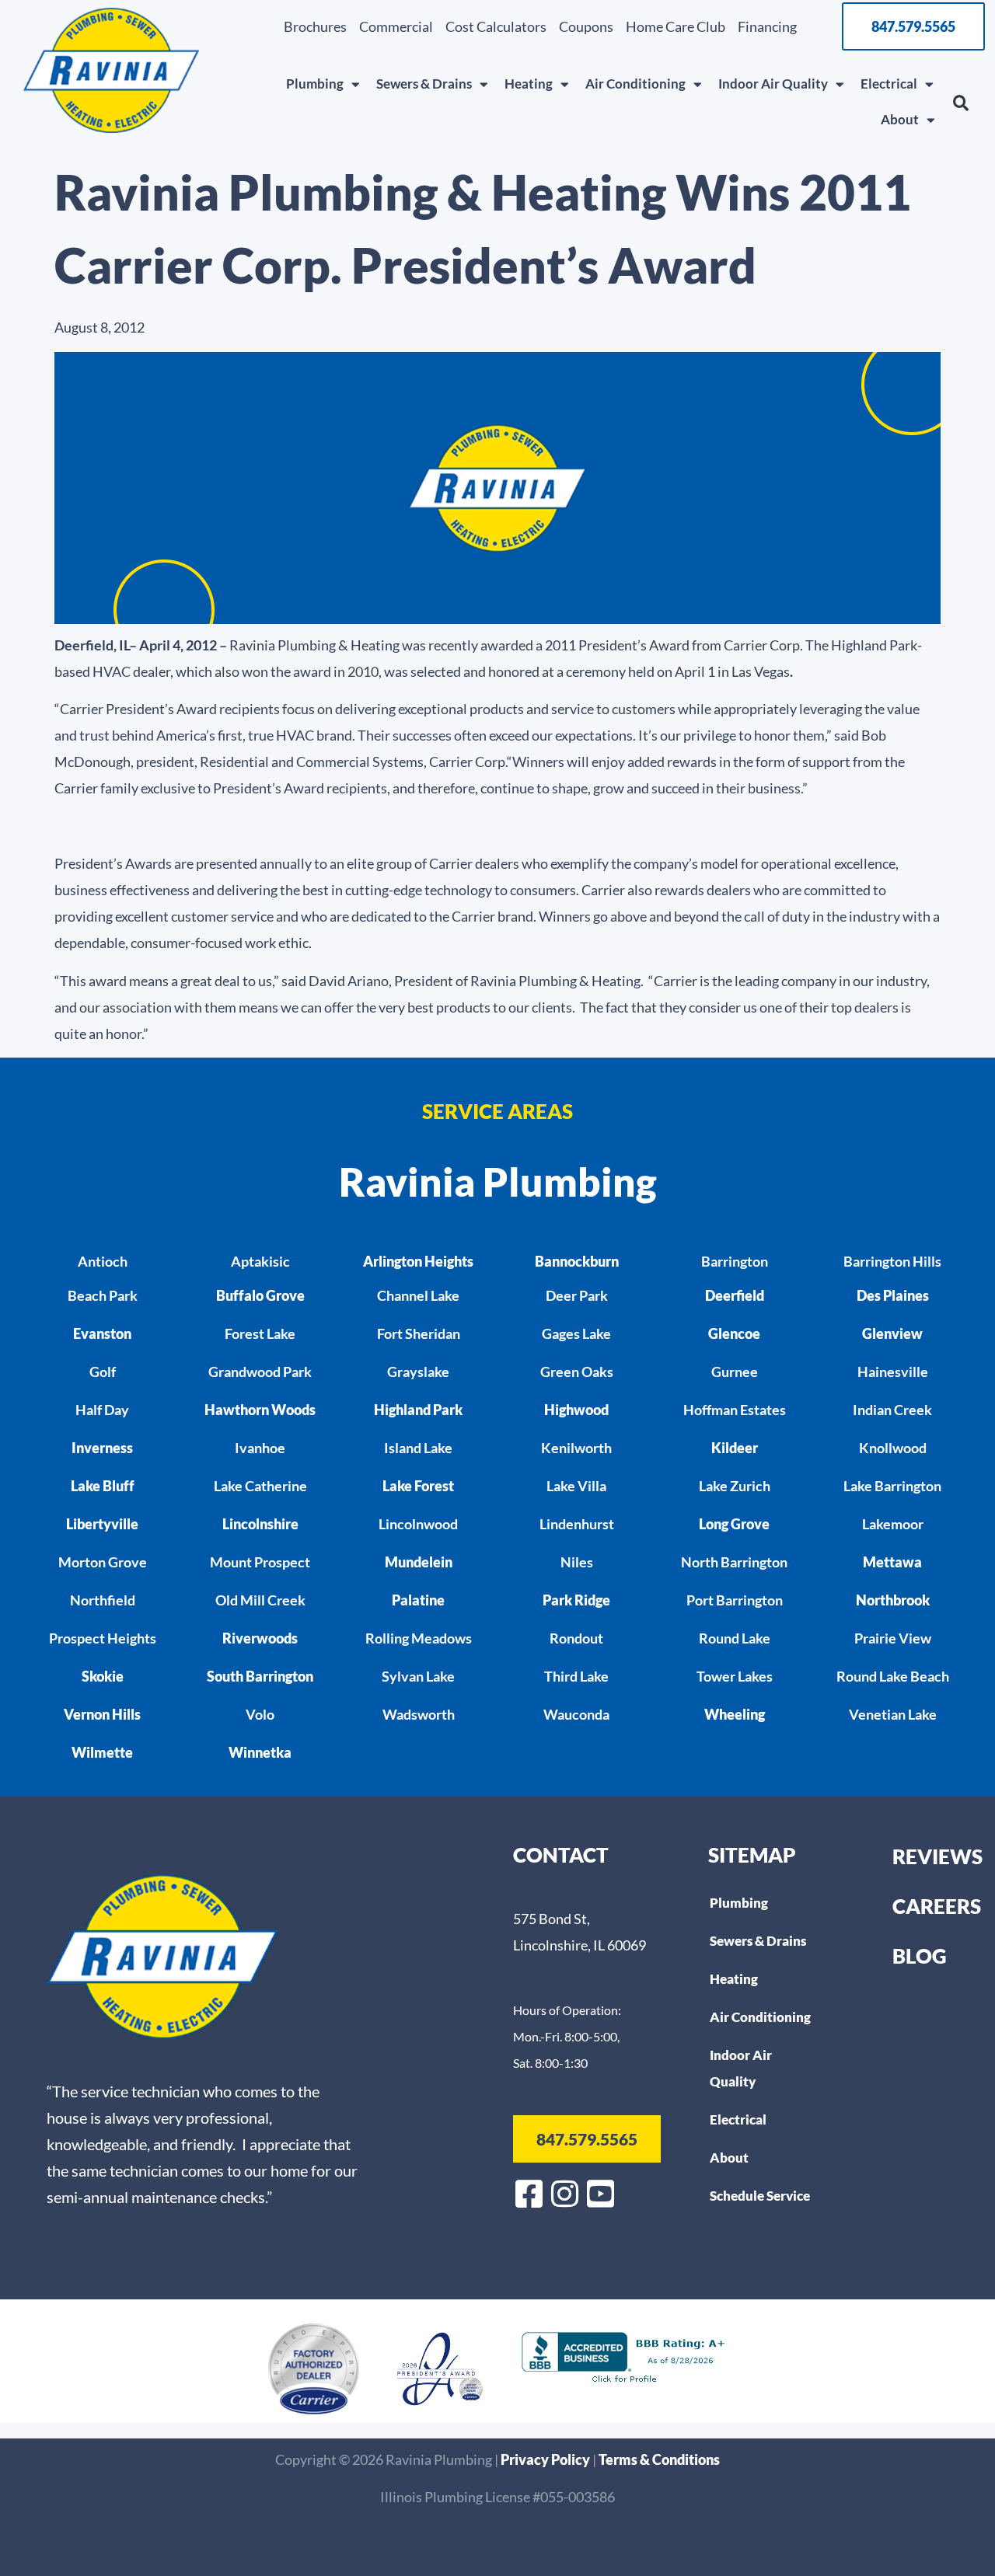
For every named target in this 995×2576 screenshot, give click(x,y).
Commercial (396, 26)
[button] (961, 103)
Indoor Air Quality (773, 84)
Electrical (889, 84)
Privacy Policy (546, 2459)
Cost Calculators (496, 26)
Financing (767, 26)
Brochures (315, 26)
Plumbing (315, 84)
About (900, 119)
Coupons (586, 26)
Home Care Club (676, 26)
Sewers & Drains (424, 84)
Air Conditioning (635, 84)
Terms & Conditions (659, 2459)
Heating (529, 84)
